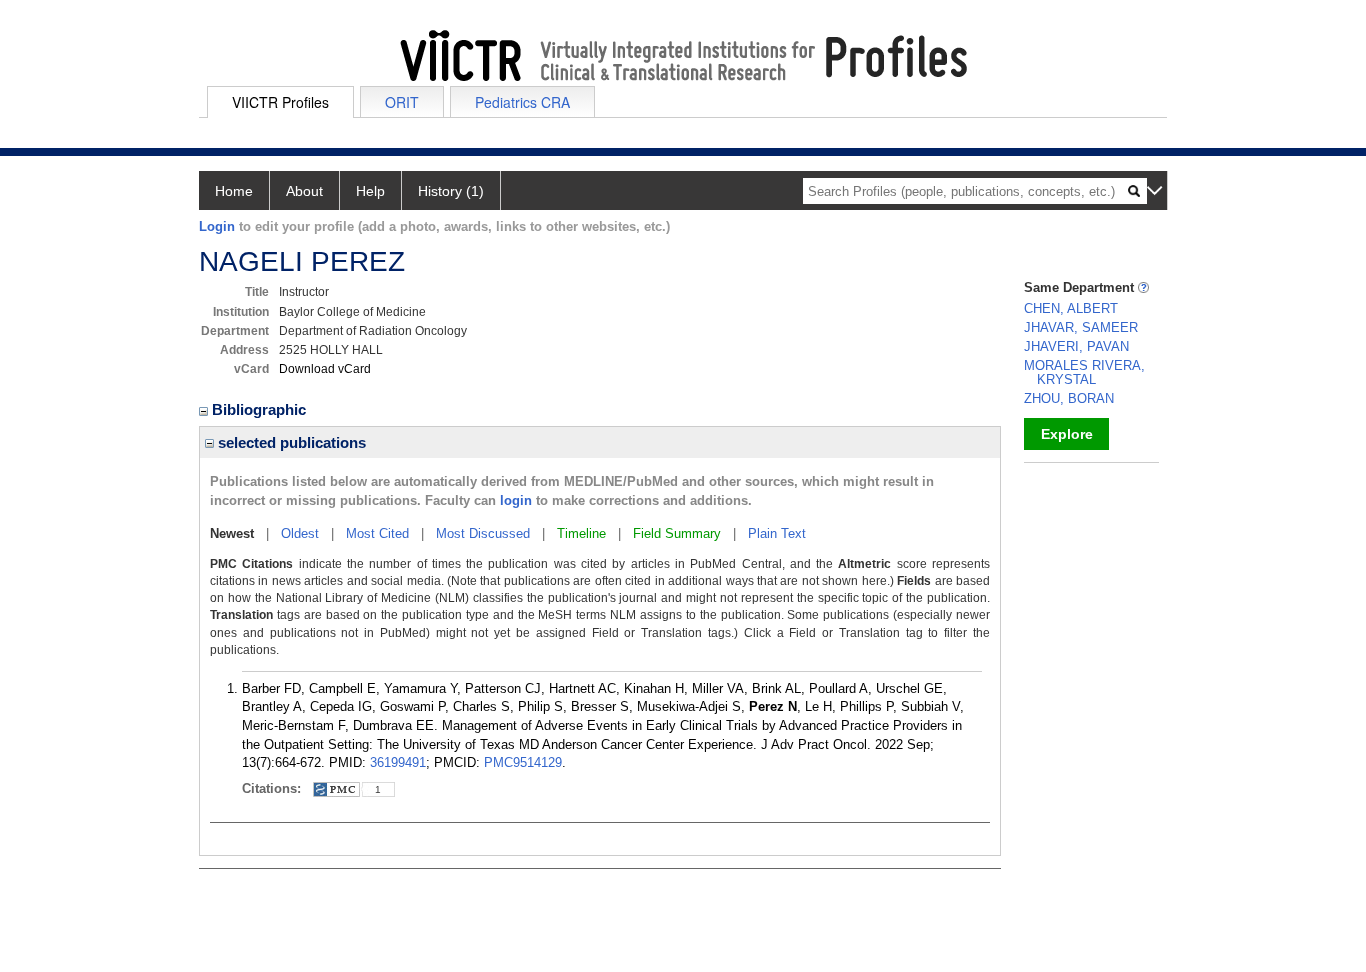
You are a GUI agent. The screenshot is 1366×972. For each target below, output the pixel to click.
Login (217, 226)
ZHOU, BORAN (1069, 398)
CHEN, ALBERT (1071, 308)
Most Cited (377, 533)
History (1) (451, 191)
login (516, 500)
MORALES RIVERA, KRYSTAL (1084, 372)
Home (234, 191)
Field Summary (677, 533)
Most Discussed (483, 533)
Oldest (300, 533)
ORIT (402, 102)
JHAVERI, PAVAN (1076, 346)
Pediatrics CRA (522, 102)
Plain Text (777, 533)
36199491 (398, 762)
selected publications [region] (290, 442)
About (304, 191)
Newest (232, 533)
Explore (1067, 434)
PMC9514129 (523, 762)
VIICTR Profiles (280, 102)
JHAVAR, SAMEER (1081, 327)
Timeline (581, 533)
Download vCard (325, 369)
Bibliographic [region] (261, 409)
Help (370, 191)
